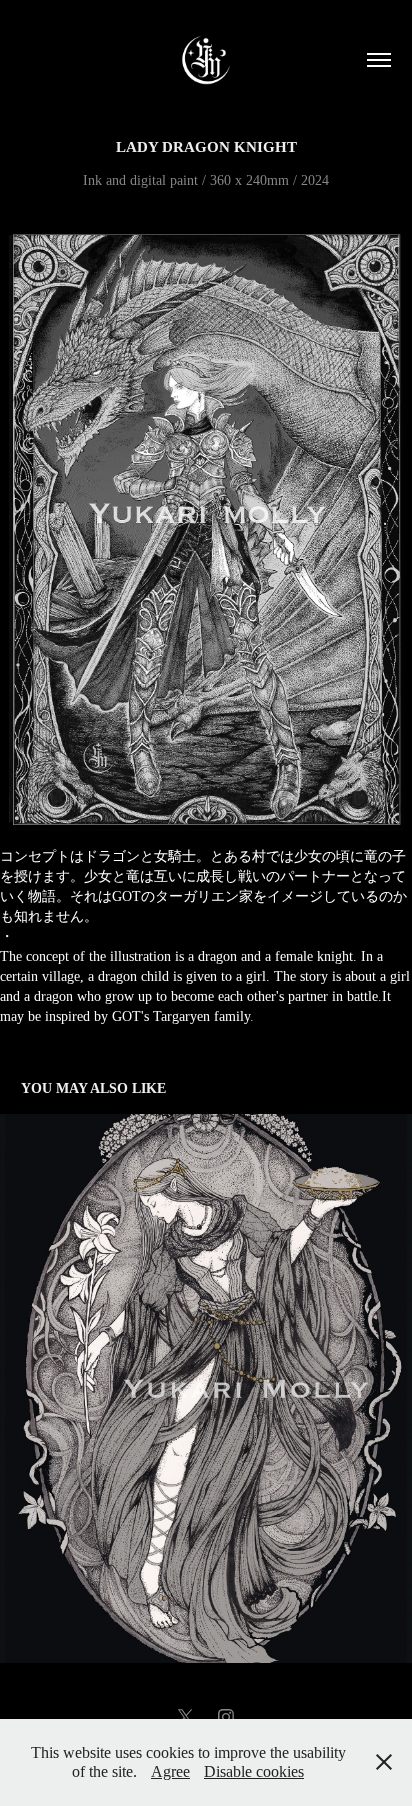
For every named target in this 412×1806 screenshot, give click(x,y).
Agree (170, 1771)
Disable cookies (254, 1771)
